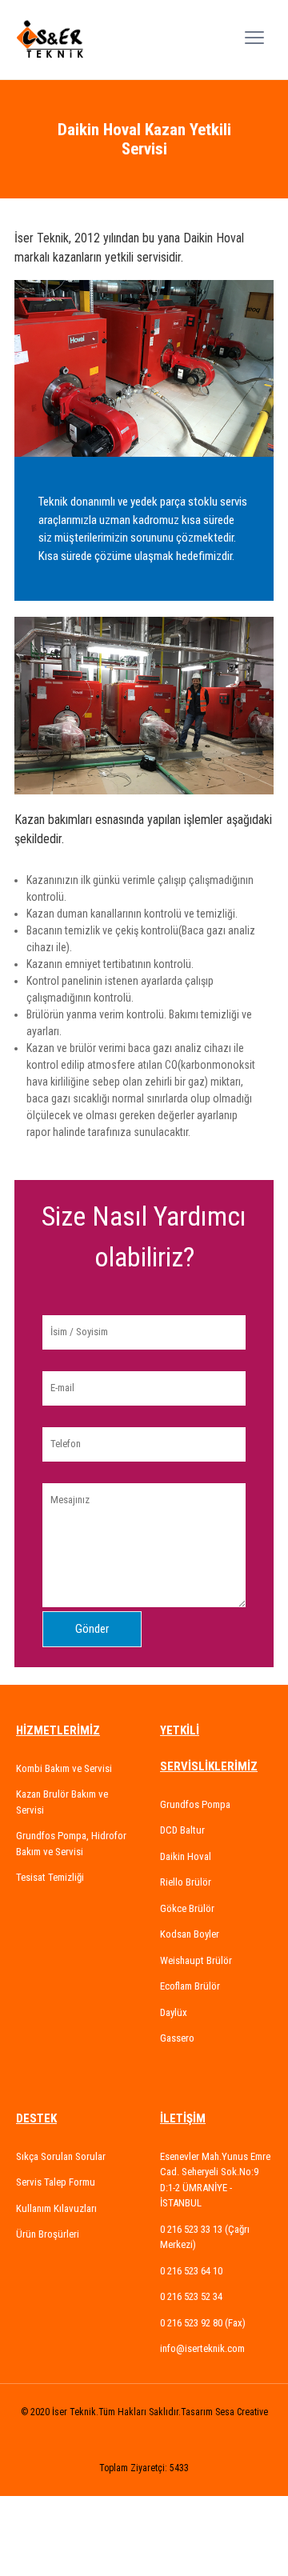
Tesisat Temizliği (50, 1877)
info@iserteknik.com (202, 2348)
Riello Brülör (186, 1882)
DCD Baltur (182, 1830)
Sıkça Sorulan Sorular (61, 2156)
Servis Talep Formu (56, 2182)
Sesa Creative (242, 2412)
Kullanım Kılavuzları (56, 2208)
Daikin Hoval (186, 1856)
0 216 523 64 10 (191, 2271)
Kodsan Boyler (190, 1934)
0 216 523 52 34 (191, 2296)
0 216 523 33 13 (192, 2229)
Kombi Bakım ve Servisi (64, 1768)
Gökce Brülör (187, 1908)
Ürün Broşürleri (48, 2234)
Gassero (177, 2038)
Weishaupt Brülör (196, 1960)
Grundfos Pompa (195, 1804)
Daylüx (174, 2012)
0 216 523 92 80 (192, 2323)
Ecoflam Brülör (190, 1986)
